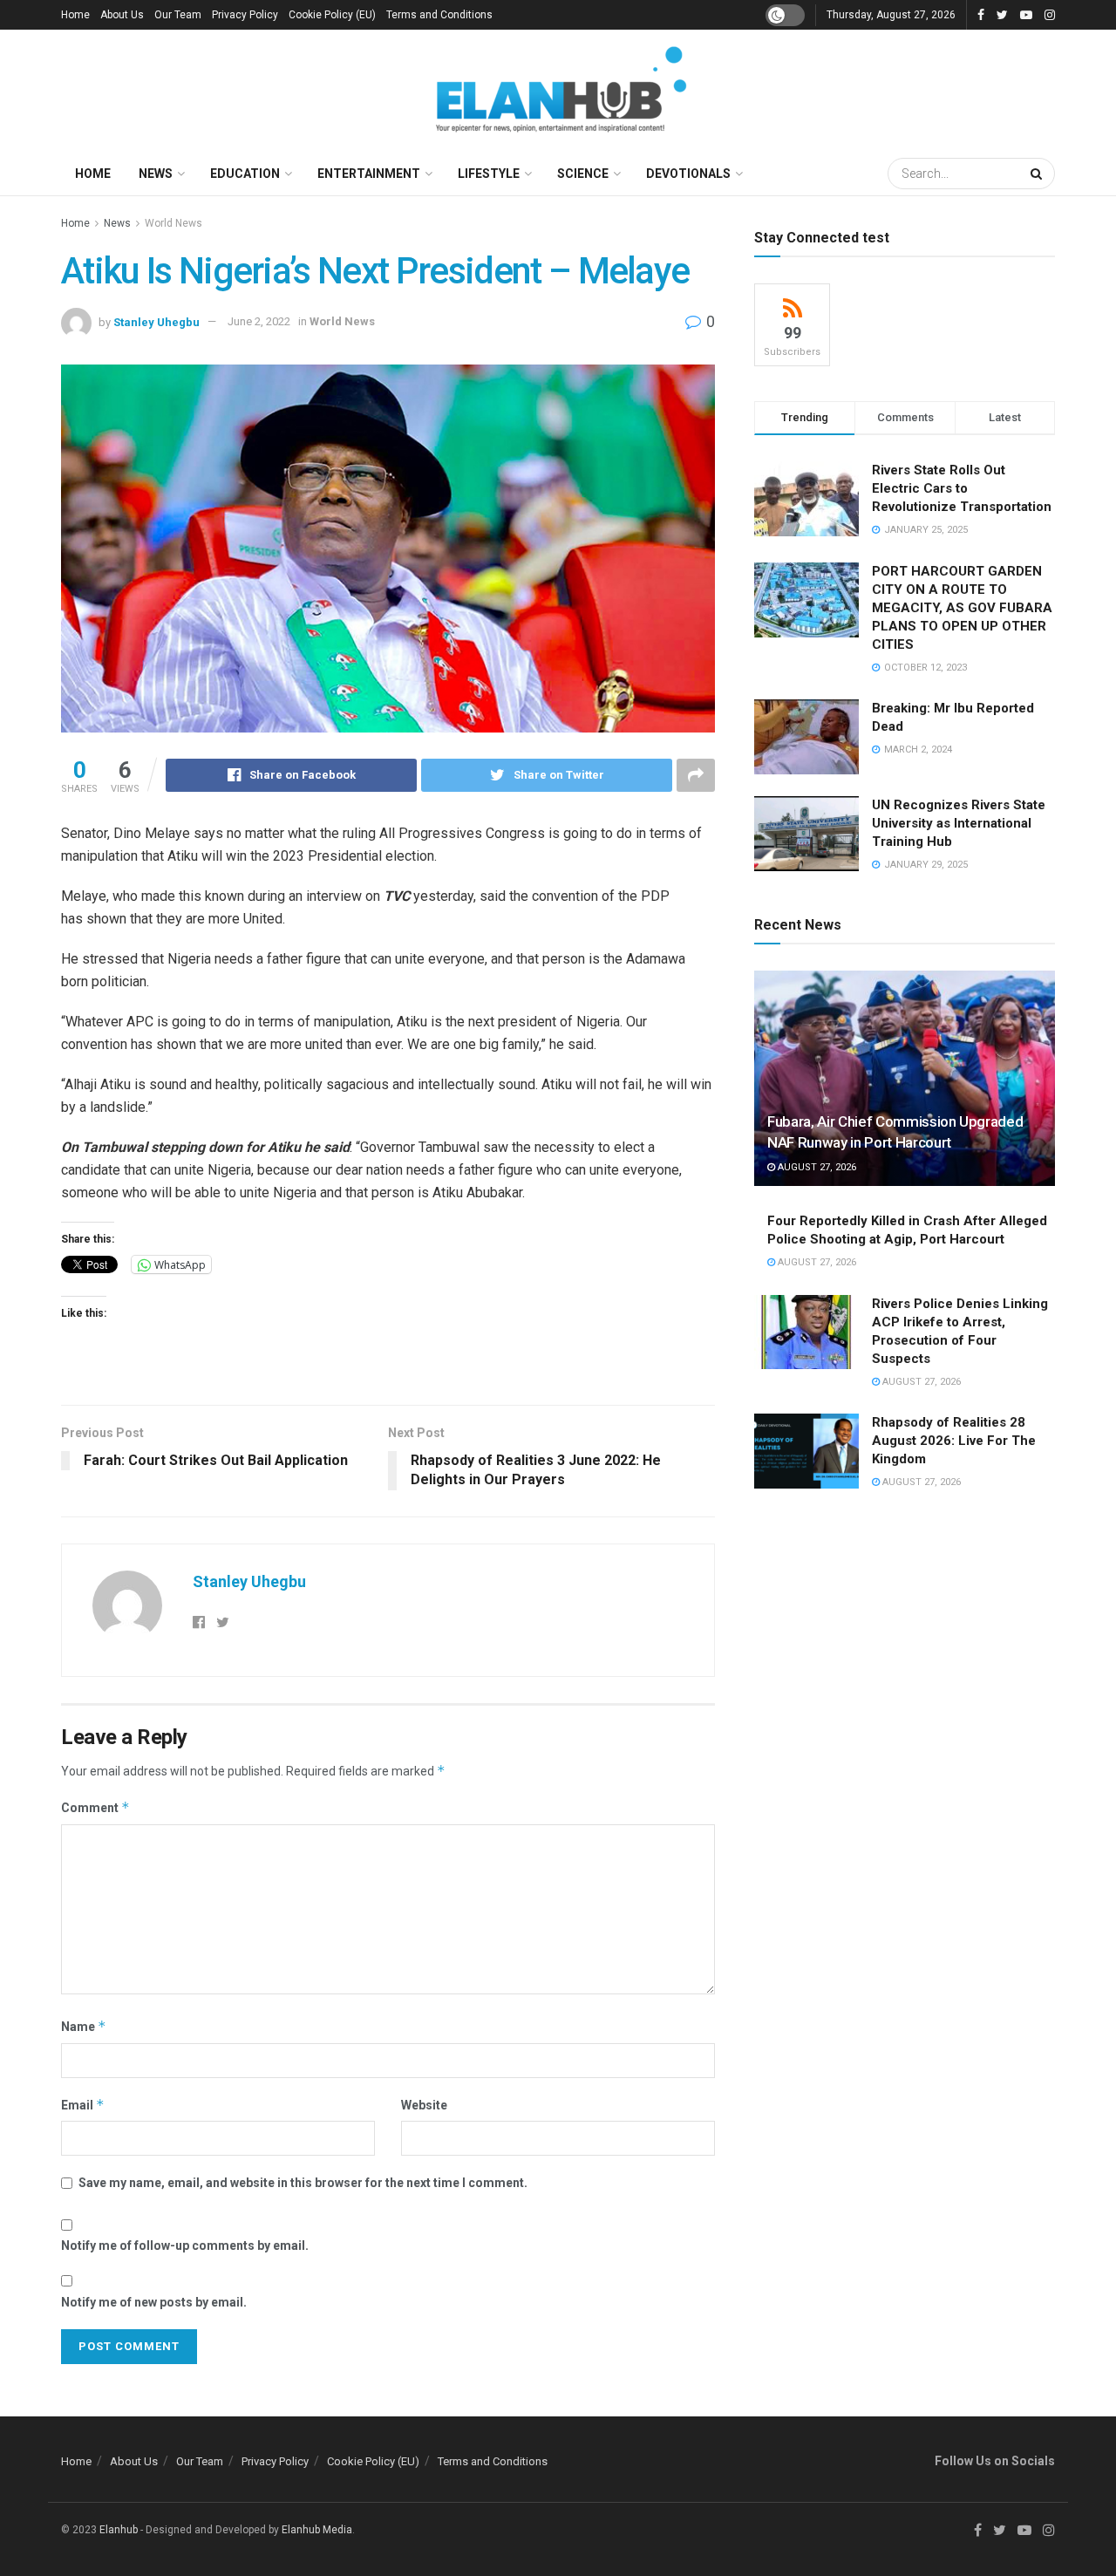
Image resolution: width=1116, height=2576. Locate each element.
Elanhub (119, 2530)
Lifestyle (489, 174)
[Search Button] (1038, 174)
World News (174, 223)
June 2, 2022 (259, 321)
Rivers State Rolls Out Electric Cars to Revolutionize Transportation (963, 488)
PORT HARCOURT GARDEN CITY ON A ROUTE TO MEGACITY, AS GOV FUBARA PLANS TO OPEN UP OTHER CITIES (962, 608)
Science (583, 174)
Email (83, 2105)
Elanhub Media (317, 2530)
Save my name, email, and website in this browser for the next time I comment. (303, 2183)
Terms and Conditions (439, 15)
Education (245, 174)
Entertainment (369, 174)
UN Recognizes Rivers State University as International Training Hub (959, 823)
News (156, 174)
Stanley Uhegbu (157, 321)
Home (75, 15)
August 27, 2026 (816, 1167)
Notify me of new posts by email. (154, 2302)
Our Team (178, 15)
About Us (122, 15)
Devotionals (688, 174)
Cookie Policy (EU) (332, 15)
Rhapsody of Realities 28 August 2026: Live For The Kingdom (954, 1441)
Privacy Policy (245, 15)
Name (84, 2026)
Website (424, 2105)
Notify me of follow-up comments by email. (185, 2245)
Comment (95, 1807)
